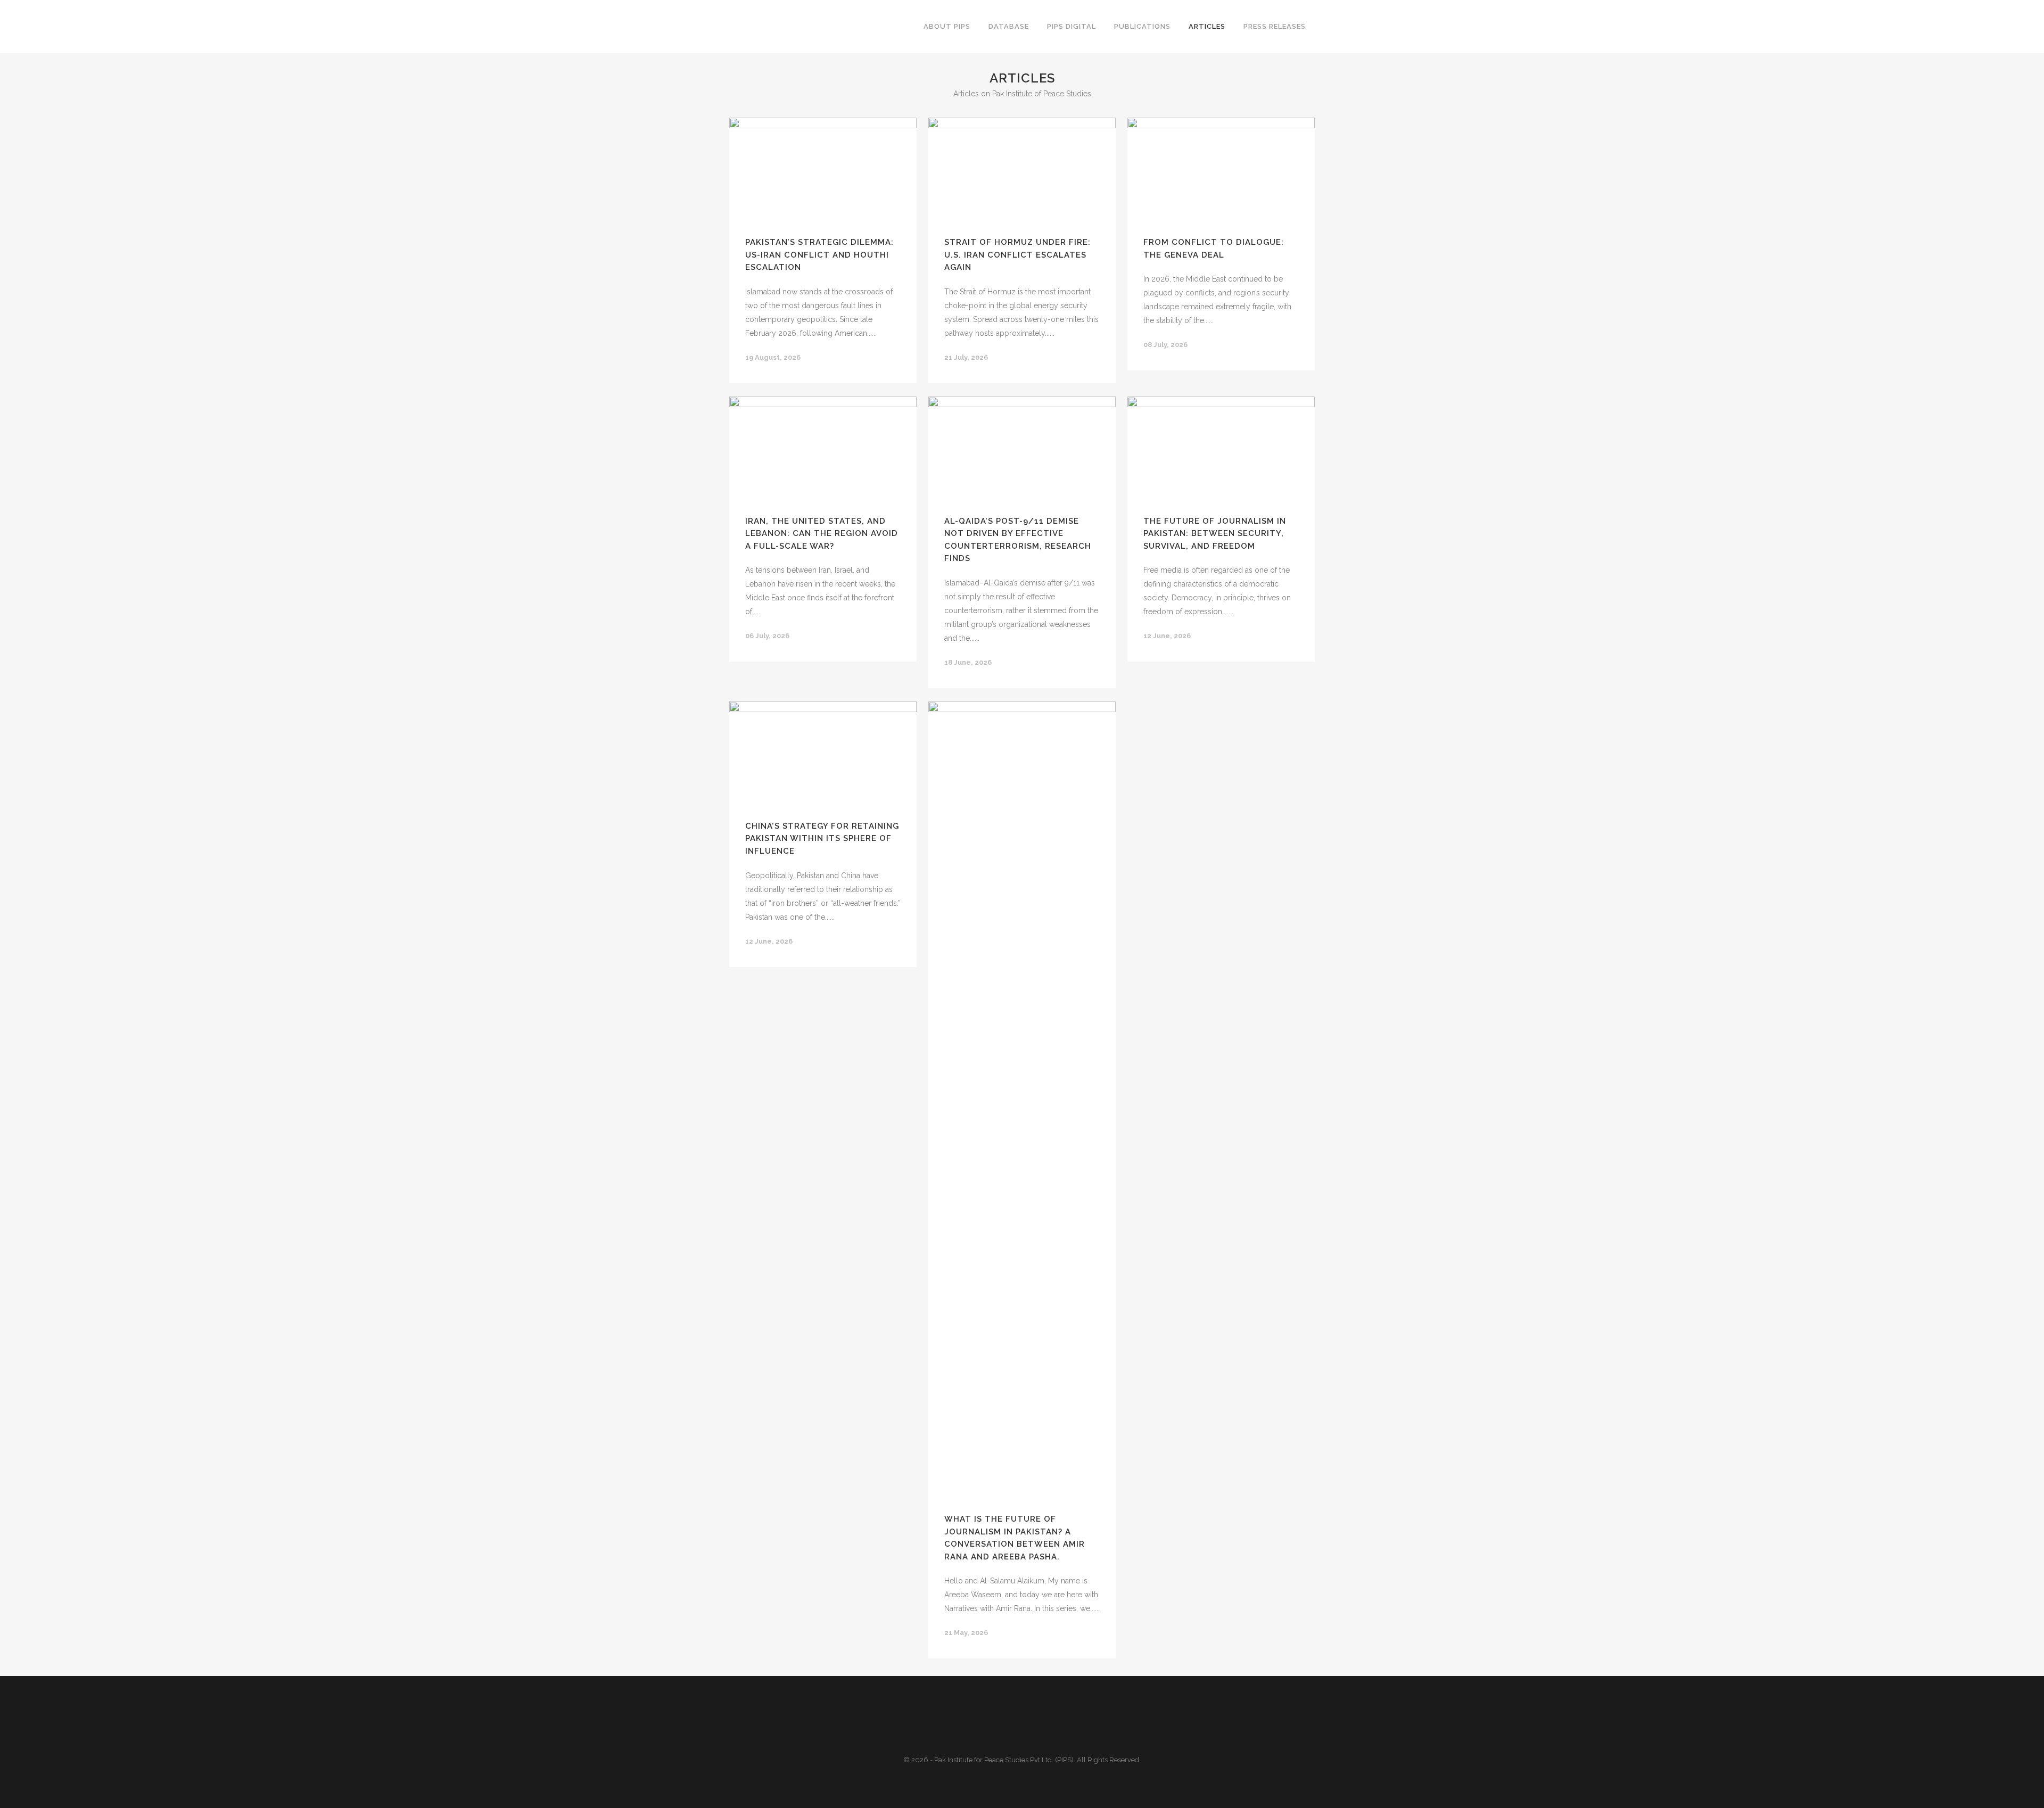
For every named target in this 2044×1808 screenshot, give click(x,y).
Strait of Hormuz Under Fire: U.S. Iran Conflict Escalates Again (1017, 255)
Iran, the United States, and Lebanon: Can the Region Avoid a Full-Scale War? (822, 534)
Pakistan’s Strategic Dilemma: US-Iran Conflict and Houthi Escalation (819, 255)
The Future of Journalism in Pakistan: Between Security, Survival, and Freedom (1215, 534)
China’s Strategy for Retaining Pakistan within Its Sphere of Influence (822, 839)
